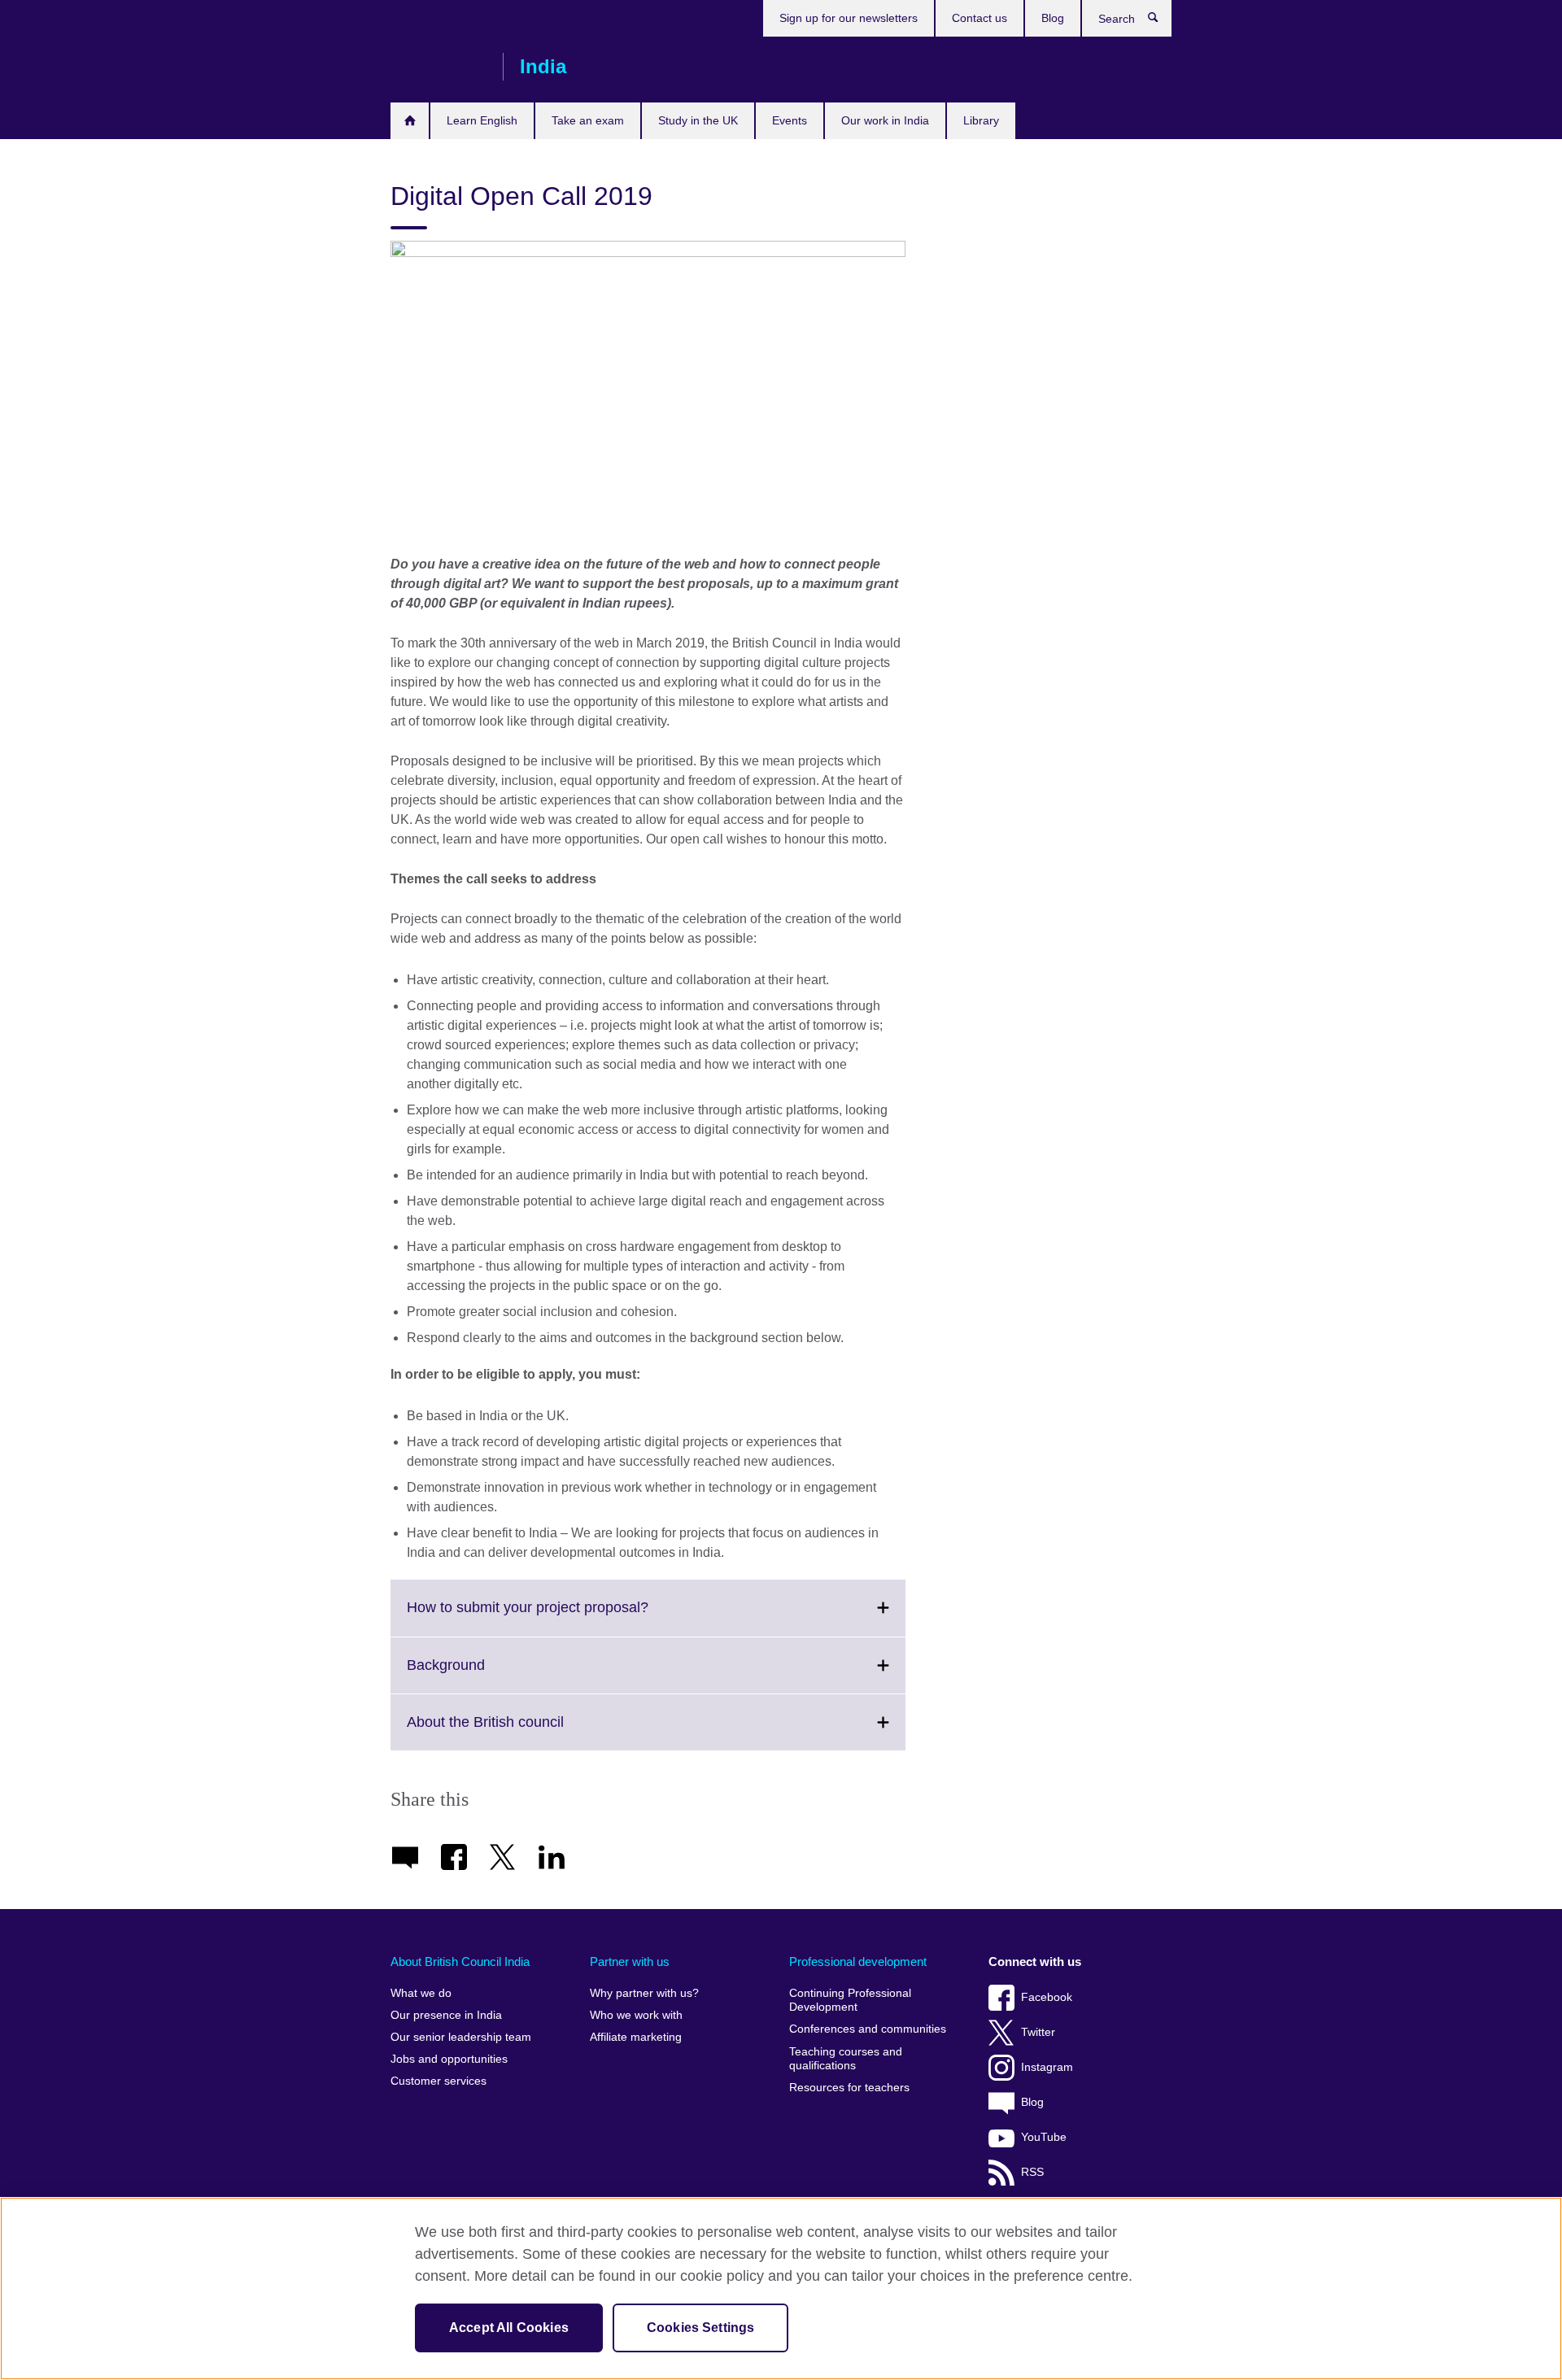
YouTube (1044, 2137)
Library (981, 120)
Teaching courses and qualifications (846, 2059)
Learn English (482, 120)
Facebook (1047, 1997)
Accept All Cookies (509, 2328)
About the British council (521, 1732)
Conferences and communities (868, 2029)
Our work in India (885, 120)
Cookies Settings (701, 2328)
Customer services (438, 2081)
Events (790, 120)
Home (410, 121)
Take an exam (588, 120)
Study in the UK (698, 120)
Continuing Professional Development (850, 2001)
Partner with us (630, 1962)
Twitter (1038, 2032)
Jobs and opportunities (449, 2059)
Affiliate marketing (636, 2037)
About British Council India (460, 1962)
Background (482, 1675)
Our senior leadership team (461, 2037)
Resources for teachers (849, 2088)
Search (1161, 21)
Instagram (1047, 2067)
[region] (781, 2288)
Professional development (858, 1962)
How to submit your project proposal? (563, 1617)
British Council (438, 67)
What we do (421, 1993)
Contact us (980, 18)
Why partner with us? (644, 1993)
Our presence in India (446, 2015)
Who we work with (636, 2015)
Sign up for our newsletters (849, 18)
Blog (1053, 18)
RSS (1032, 2172)
